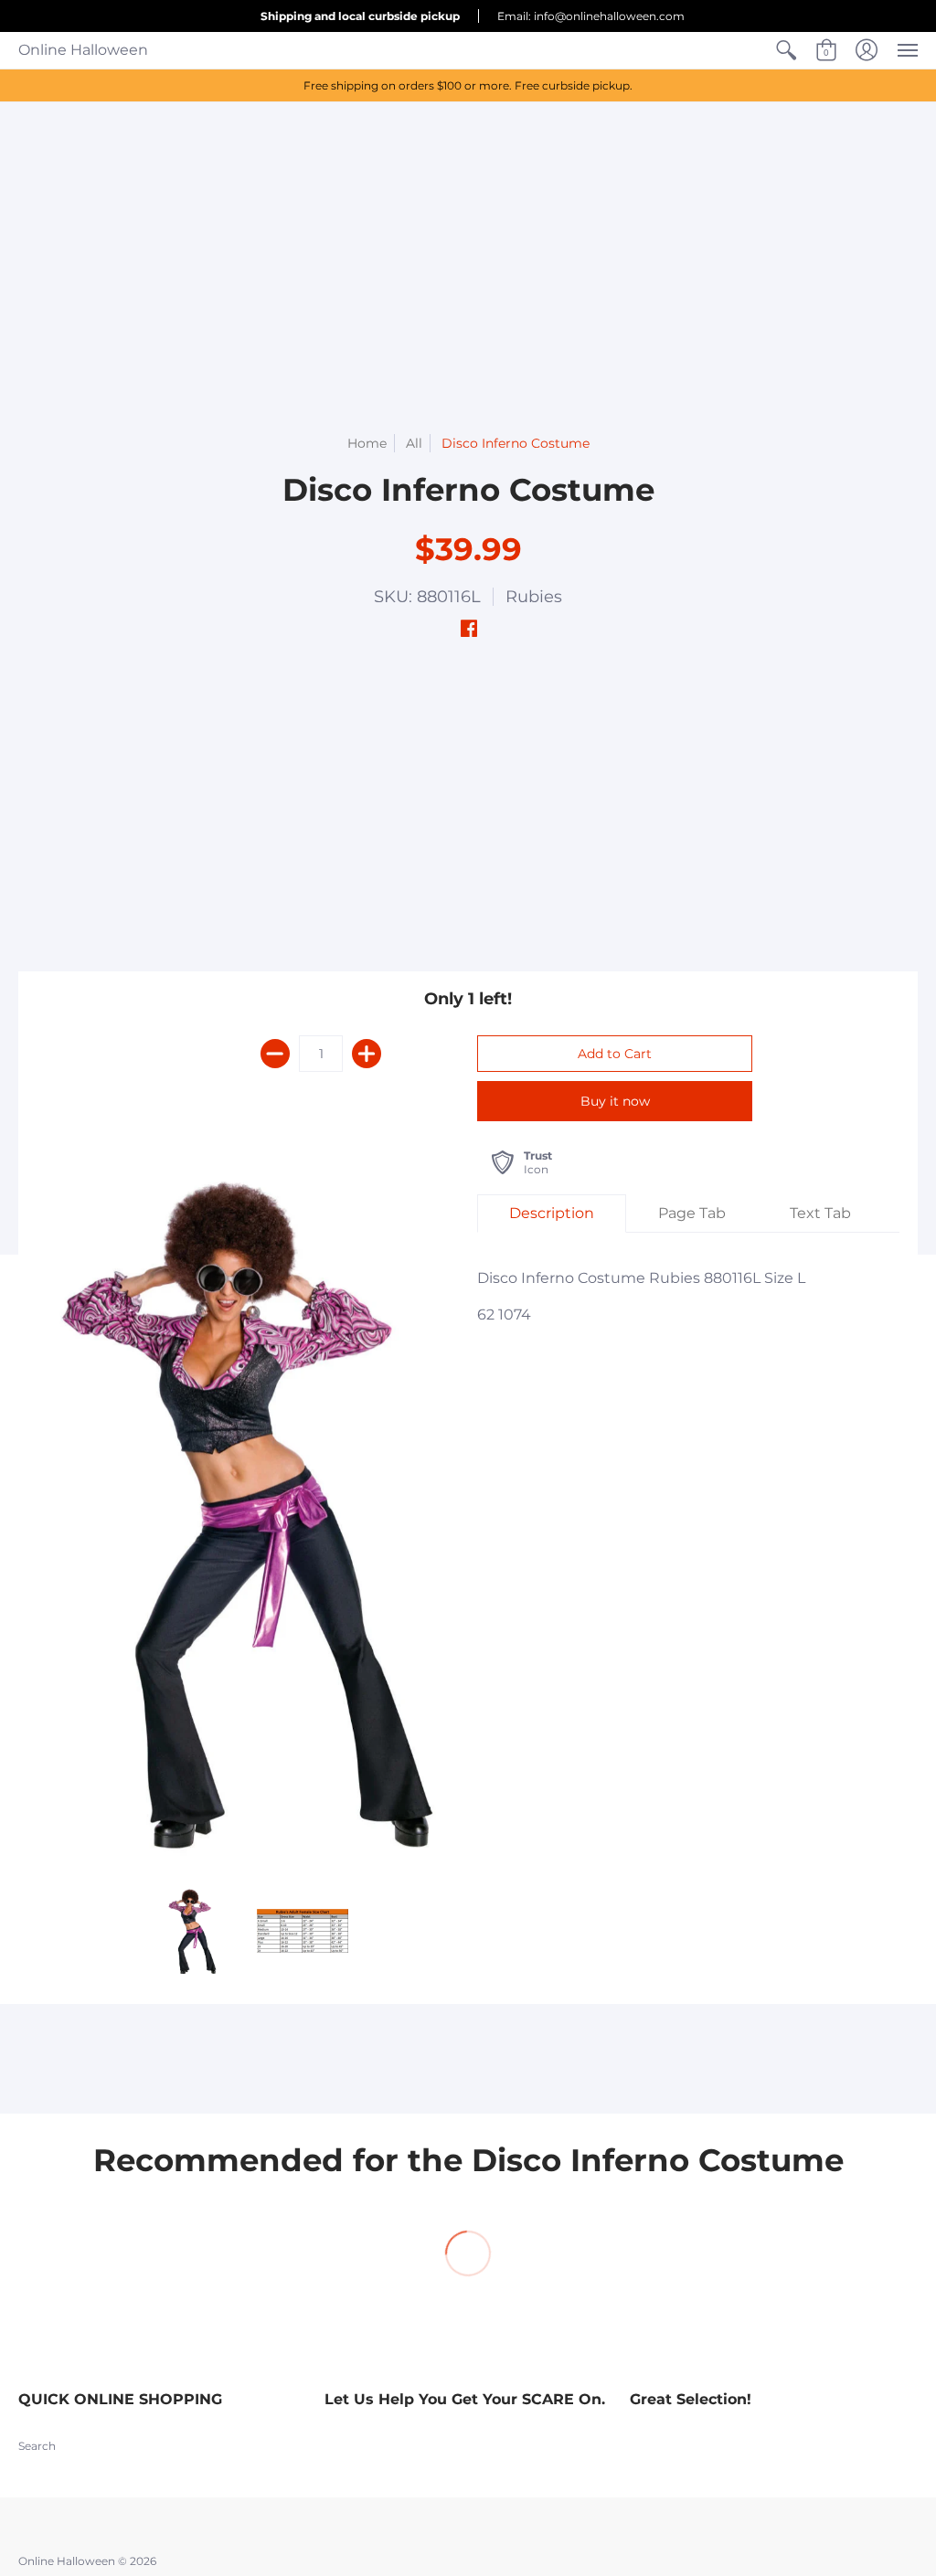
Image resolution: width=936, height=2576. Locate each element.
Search (37, 2446)
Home (367, 443)
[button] (786, 50)
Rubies (534, 597)
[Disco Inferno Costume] (193, 1931)
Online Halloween (83, 50)
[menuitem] (786, 50)
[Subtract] (275, 1054)
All (414, 443)
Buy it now (615, 1101)
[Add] (367, 1054)
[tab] (552, 1214)
